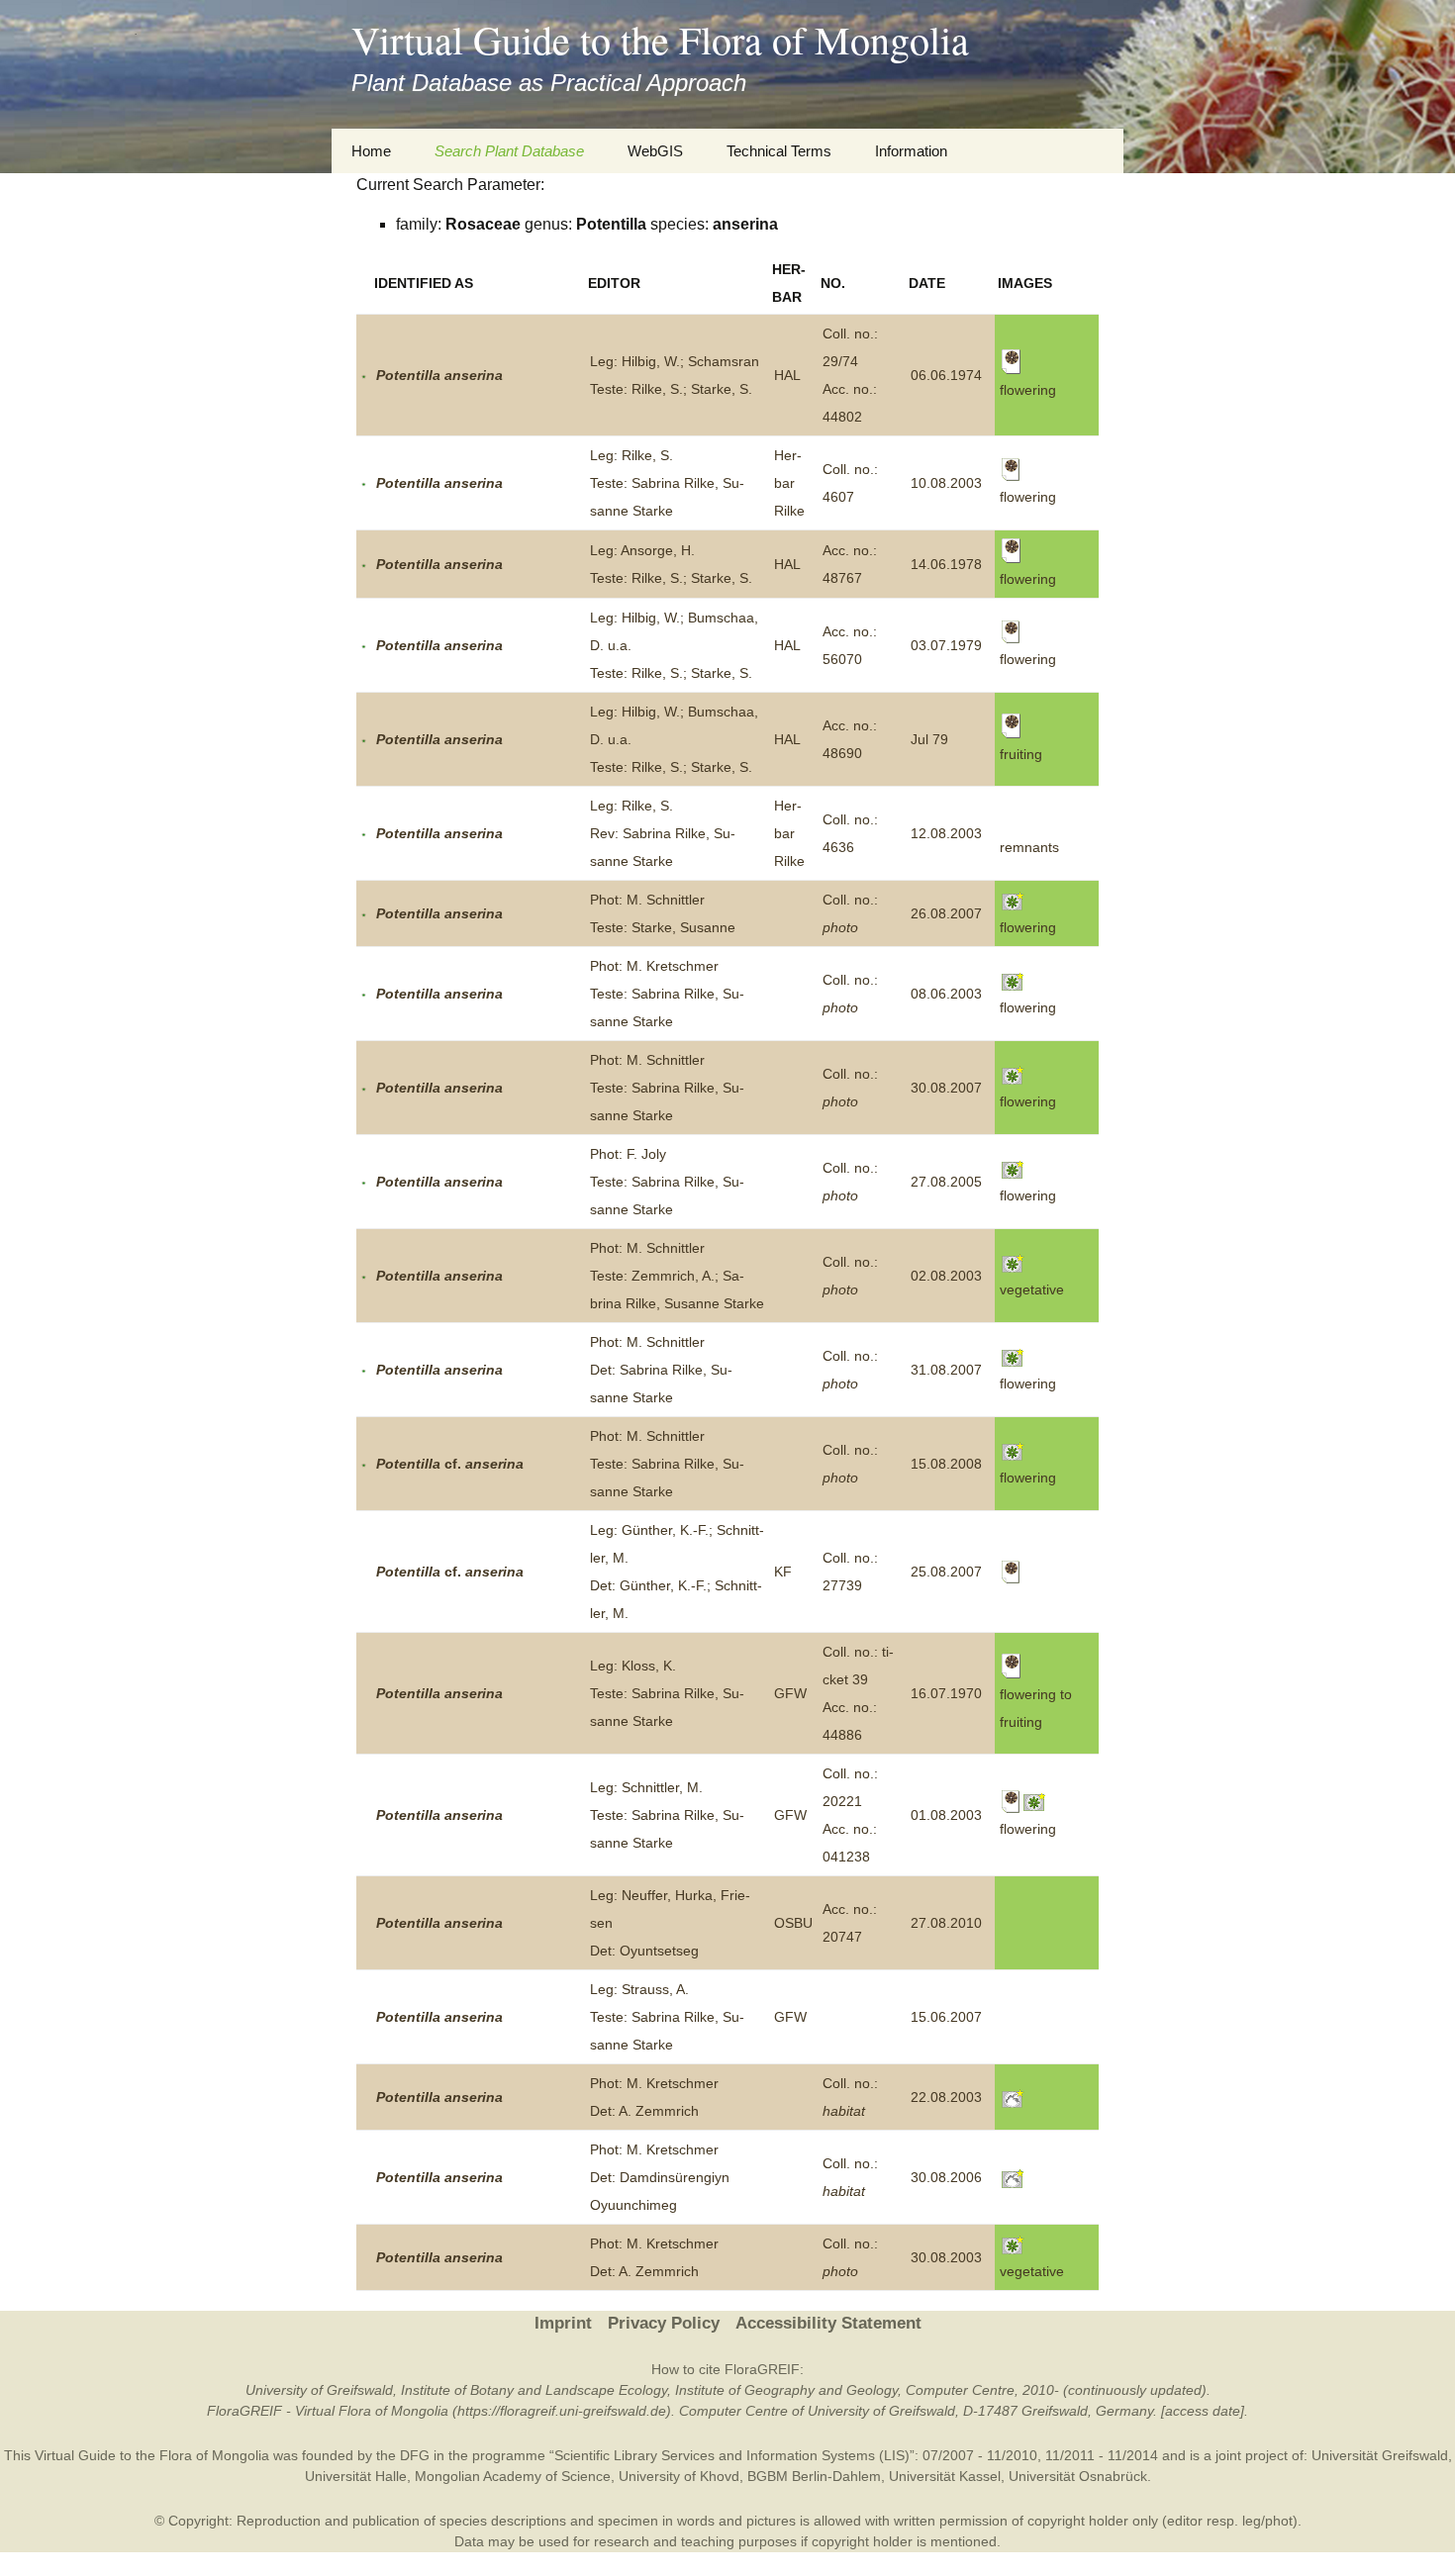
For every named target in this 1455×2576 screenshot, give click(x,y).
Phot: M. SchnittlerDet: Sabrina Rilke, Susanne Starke (661, 1370)
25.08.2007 (946, 1572)
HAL (787, 375)
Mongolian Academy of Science (513, 2476)
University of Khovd (679, 2476)
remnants (1029, 847)
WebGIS (655, 151)
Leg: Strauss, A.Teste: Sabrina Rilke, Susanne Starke (667, 2017)
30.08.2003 (946, 2257)
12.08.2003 (946, 833)
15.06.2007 (946, 2017)
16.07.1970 (946, 1693)
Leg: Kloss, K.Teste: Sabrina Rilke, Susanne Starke (667, 1693)
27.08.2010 (946, 1923)
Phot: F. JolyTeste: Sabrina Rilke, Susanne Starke (667, 1182)
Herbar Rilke (789, 483)
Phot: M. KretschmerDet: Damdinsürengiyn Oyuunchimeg (660, 2177)
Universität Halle (356, 2476)
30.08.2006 (946, 2177)
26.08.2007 (946, 913)
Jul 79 (929, 739)
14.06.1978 (946, 564)
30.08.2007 (946, 1088)
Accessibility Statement (828, 2323)
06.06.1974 (946, 375)
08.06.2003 (946, 994)
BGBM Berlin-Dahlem (814, 2476)
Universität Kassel (945, 2476)
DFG (415, 2455)
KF (783, 1572)
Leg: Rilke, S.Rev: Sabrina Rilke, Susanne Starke (663, 833)
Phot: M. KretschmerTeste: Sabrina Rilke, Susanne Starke (667, 994)
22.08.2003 (946, 2097)
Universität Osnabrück (1078, 2476)
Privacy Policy (664, 2323)
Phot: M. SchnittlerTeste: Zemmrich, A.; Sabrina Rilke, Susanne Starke (677, 1276)
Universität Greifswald (1380, 2455)
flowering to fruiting (1036, 1708)
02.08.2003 (946, 1276)
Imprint (563, 2323)
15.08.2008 (946, 1464)
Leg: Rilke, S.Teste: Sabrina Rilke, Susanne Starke (667, 483)
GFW (790, 1693)
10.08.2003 (946, 483)
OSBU (793, 1923)
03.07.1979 (946, 645)
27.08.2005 (946, 1182)
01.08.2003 (946, 1815)
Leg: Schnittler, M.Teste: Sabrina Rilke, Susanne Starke (667, 1815)
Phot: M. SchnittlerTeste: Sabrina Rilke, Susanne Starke (667, 1088)
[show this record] (364, 375)
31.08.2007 (946, 1370)
